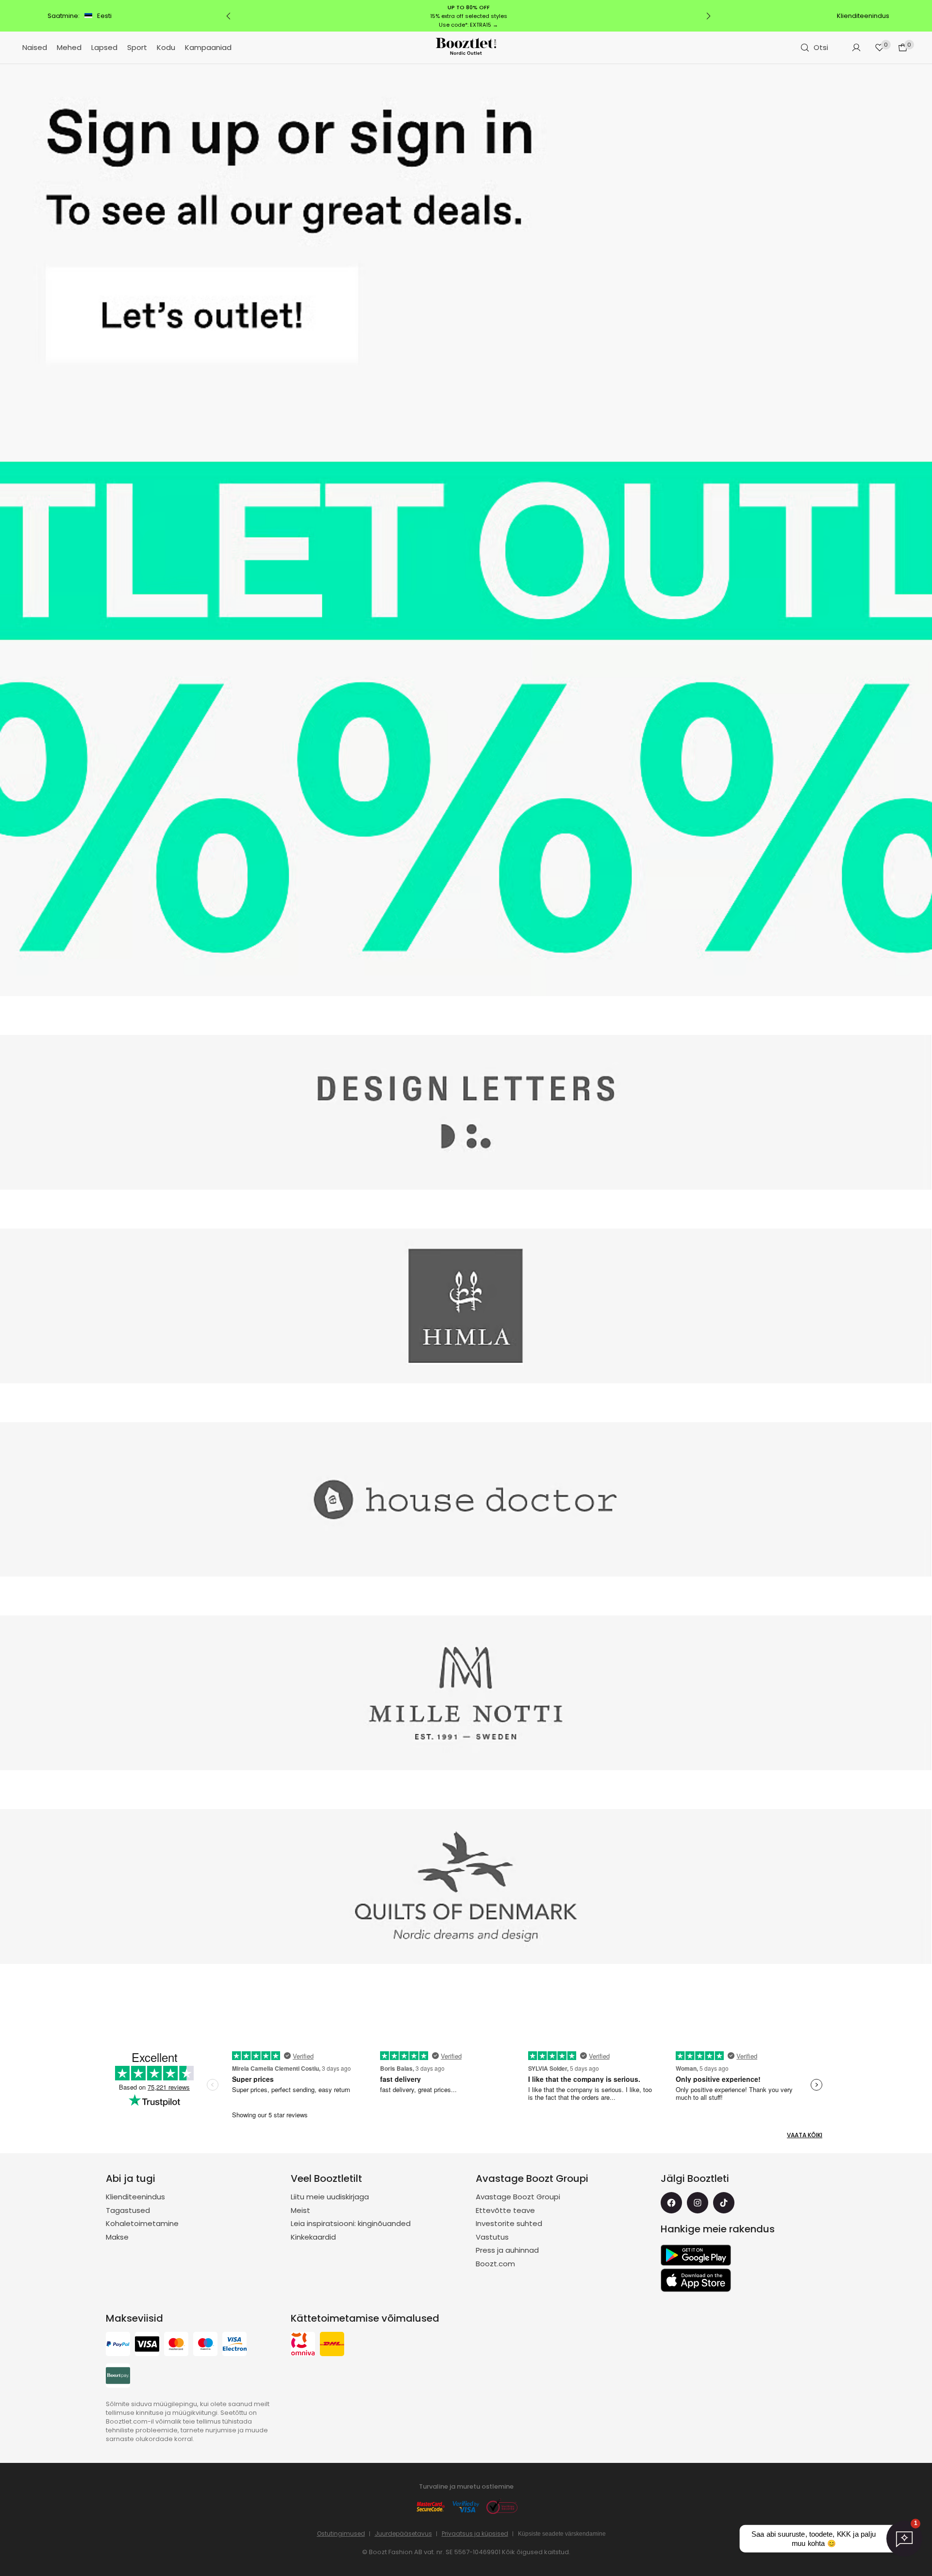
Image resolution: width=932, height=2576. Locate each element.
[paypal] (118, 2345)
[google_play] (696, 2255)
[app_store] (696, 2280)
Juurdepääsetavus (403, 2534)
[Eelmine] (229, 16)
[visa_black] (147, 2345)
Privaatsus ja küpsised (475, 2534)
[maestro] (205, 2345)
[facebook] (671, 2203)
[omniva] (303, 2345)
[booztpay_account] (118, 2377)
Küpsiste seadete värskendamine (562, 2534)
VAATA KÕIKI (805, 2135)
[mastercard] (176, 2345)
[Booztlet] (466, 48)
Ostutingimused (341, 2534)
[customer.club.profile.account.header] (856, 48)
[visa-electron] (234, 2345)
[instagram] (698, 2203)
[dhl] (332, 2345)
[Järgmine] (708, 16)
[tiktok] (724, 2203)
